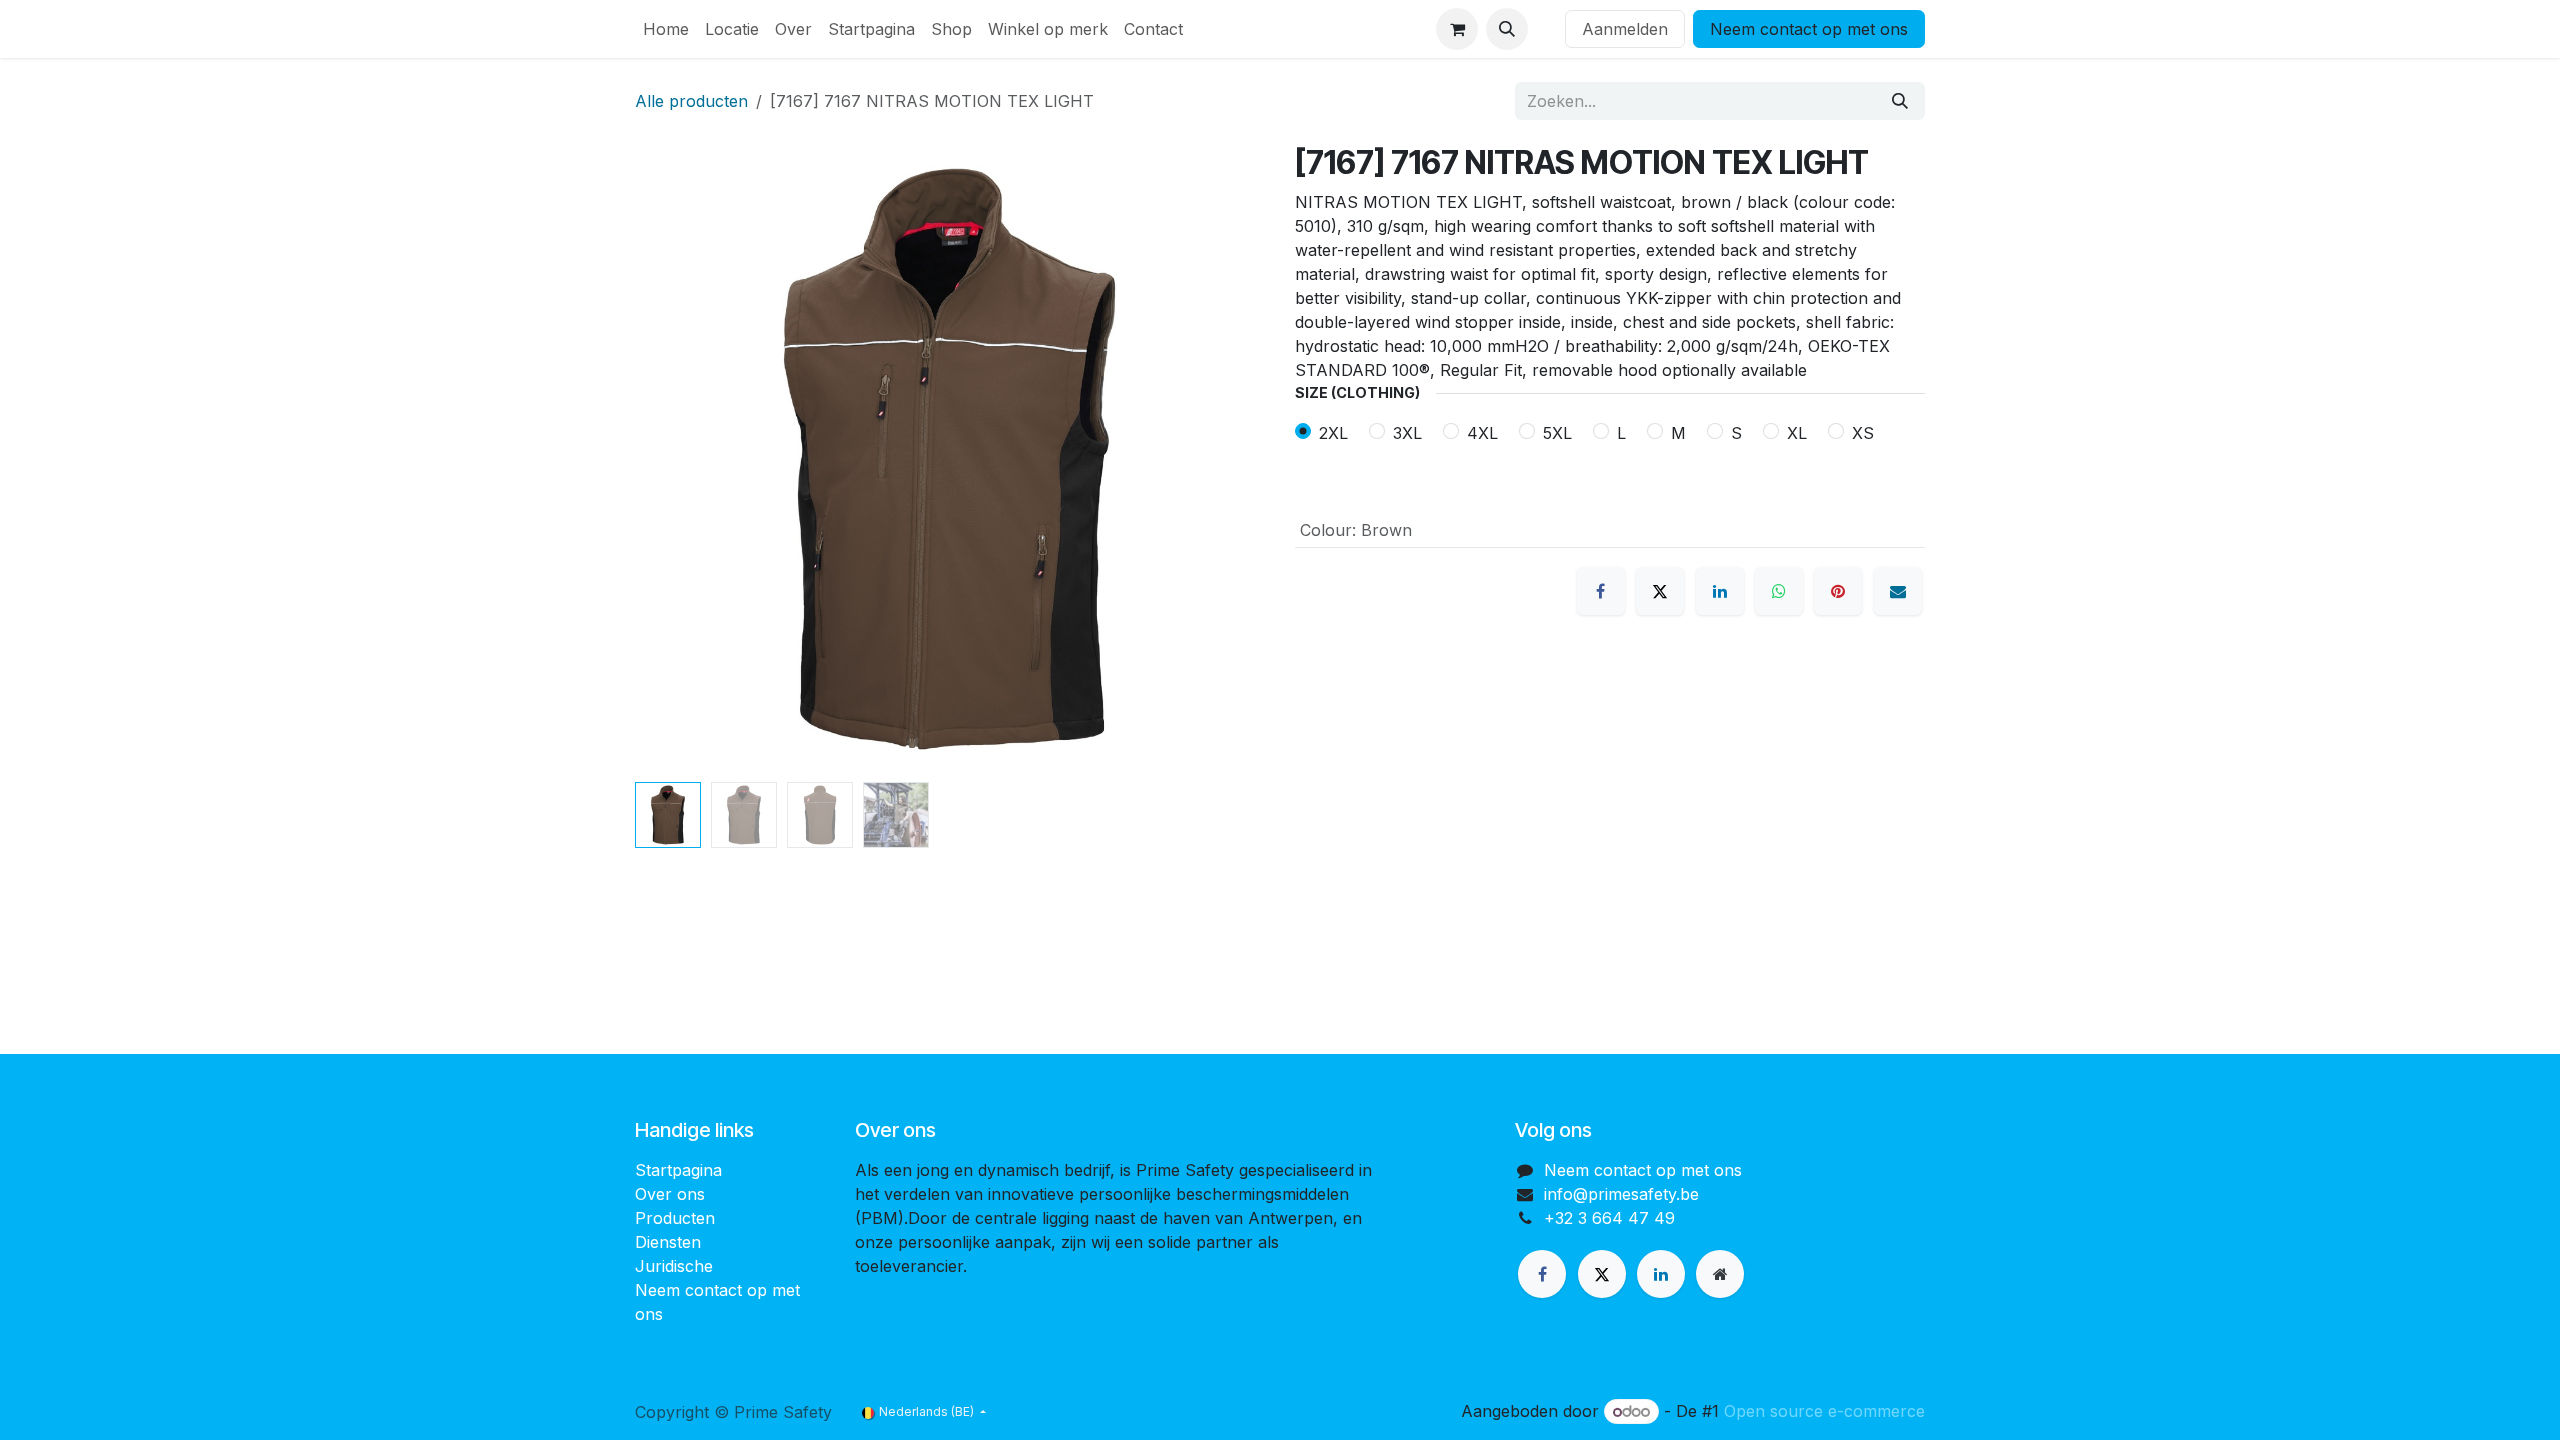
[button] (1507, 29)
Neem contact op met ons (1809, 29)
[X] (1660, 591)
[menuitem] (666, 29)
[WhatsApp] (1779, 591)
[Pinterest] (1838, 591)
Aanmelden (1625, 29)
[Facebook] (1601, 591)
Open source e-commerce (1824, 1411)
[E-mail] (1898, 591)
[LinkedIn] (1720, 591)
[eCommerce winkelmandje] (1457, 29)
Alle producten (691, 101)
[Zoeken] (1900, 101)
